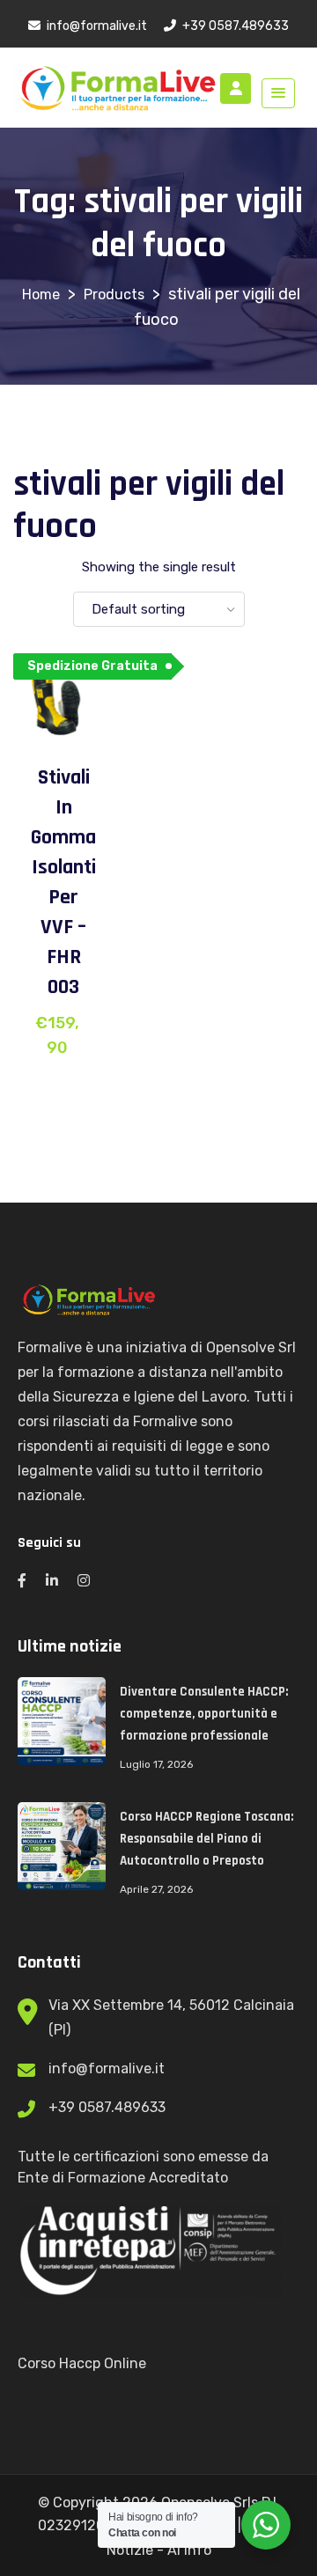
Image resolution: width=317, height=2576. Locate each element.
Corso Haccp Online (82, 2363)
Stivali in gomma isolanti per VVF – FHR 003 (63, 882)
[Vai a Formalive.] (41, 294)
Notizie (130, 2550)
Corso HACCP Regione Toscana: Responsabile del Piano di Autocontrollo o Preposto (206, 1839)
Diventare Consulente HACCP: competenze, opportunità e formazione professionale (204, 1714)
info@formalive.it (107, 2068)
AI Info (189, 2550)
